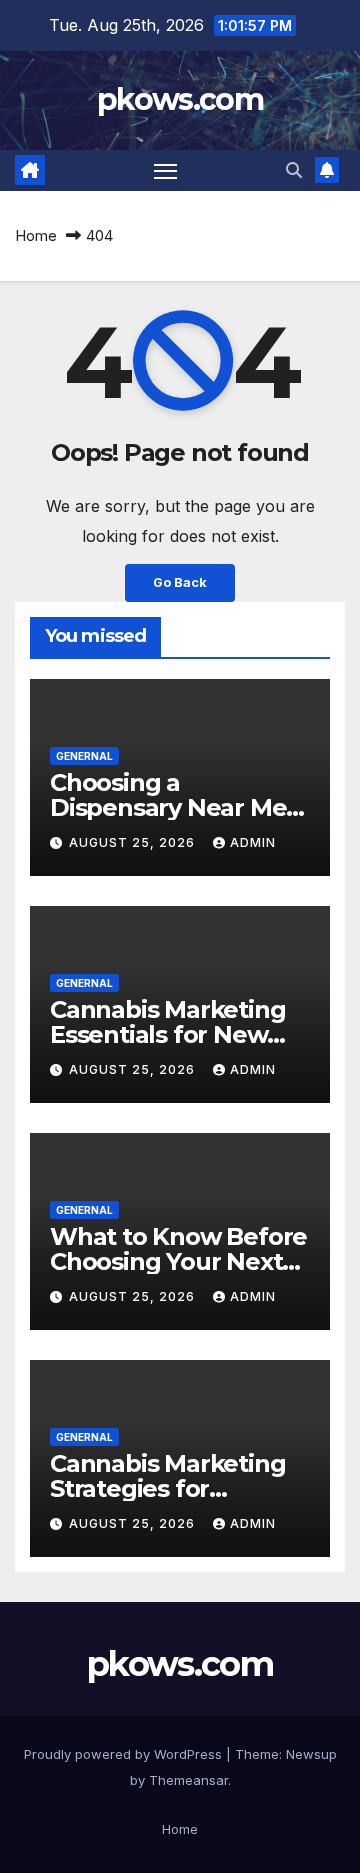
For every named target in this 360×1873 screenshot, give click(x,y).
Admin (253, 842)
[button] (294, 170)
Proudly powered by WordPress (125, 1754)
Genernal (84, 756)
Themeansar (188, 1780)
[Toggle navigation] (166, 171)
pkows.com (180, 99)
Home (36, 235)
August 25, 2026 (134, 842)
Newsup (311, 1754)
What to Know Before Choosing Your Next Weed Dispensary (178, 1261)
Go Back (180, 582)
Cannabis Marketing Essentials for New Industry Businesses (167, 1034)
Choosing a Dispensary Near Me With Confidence (168, 807)
